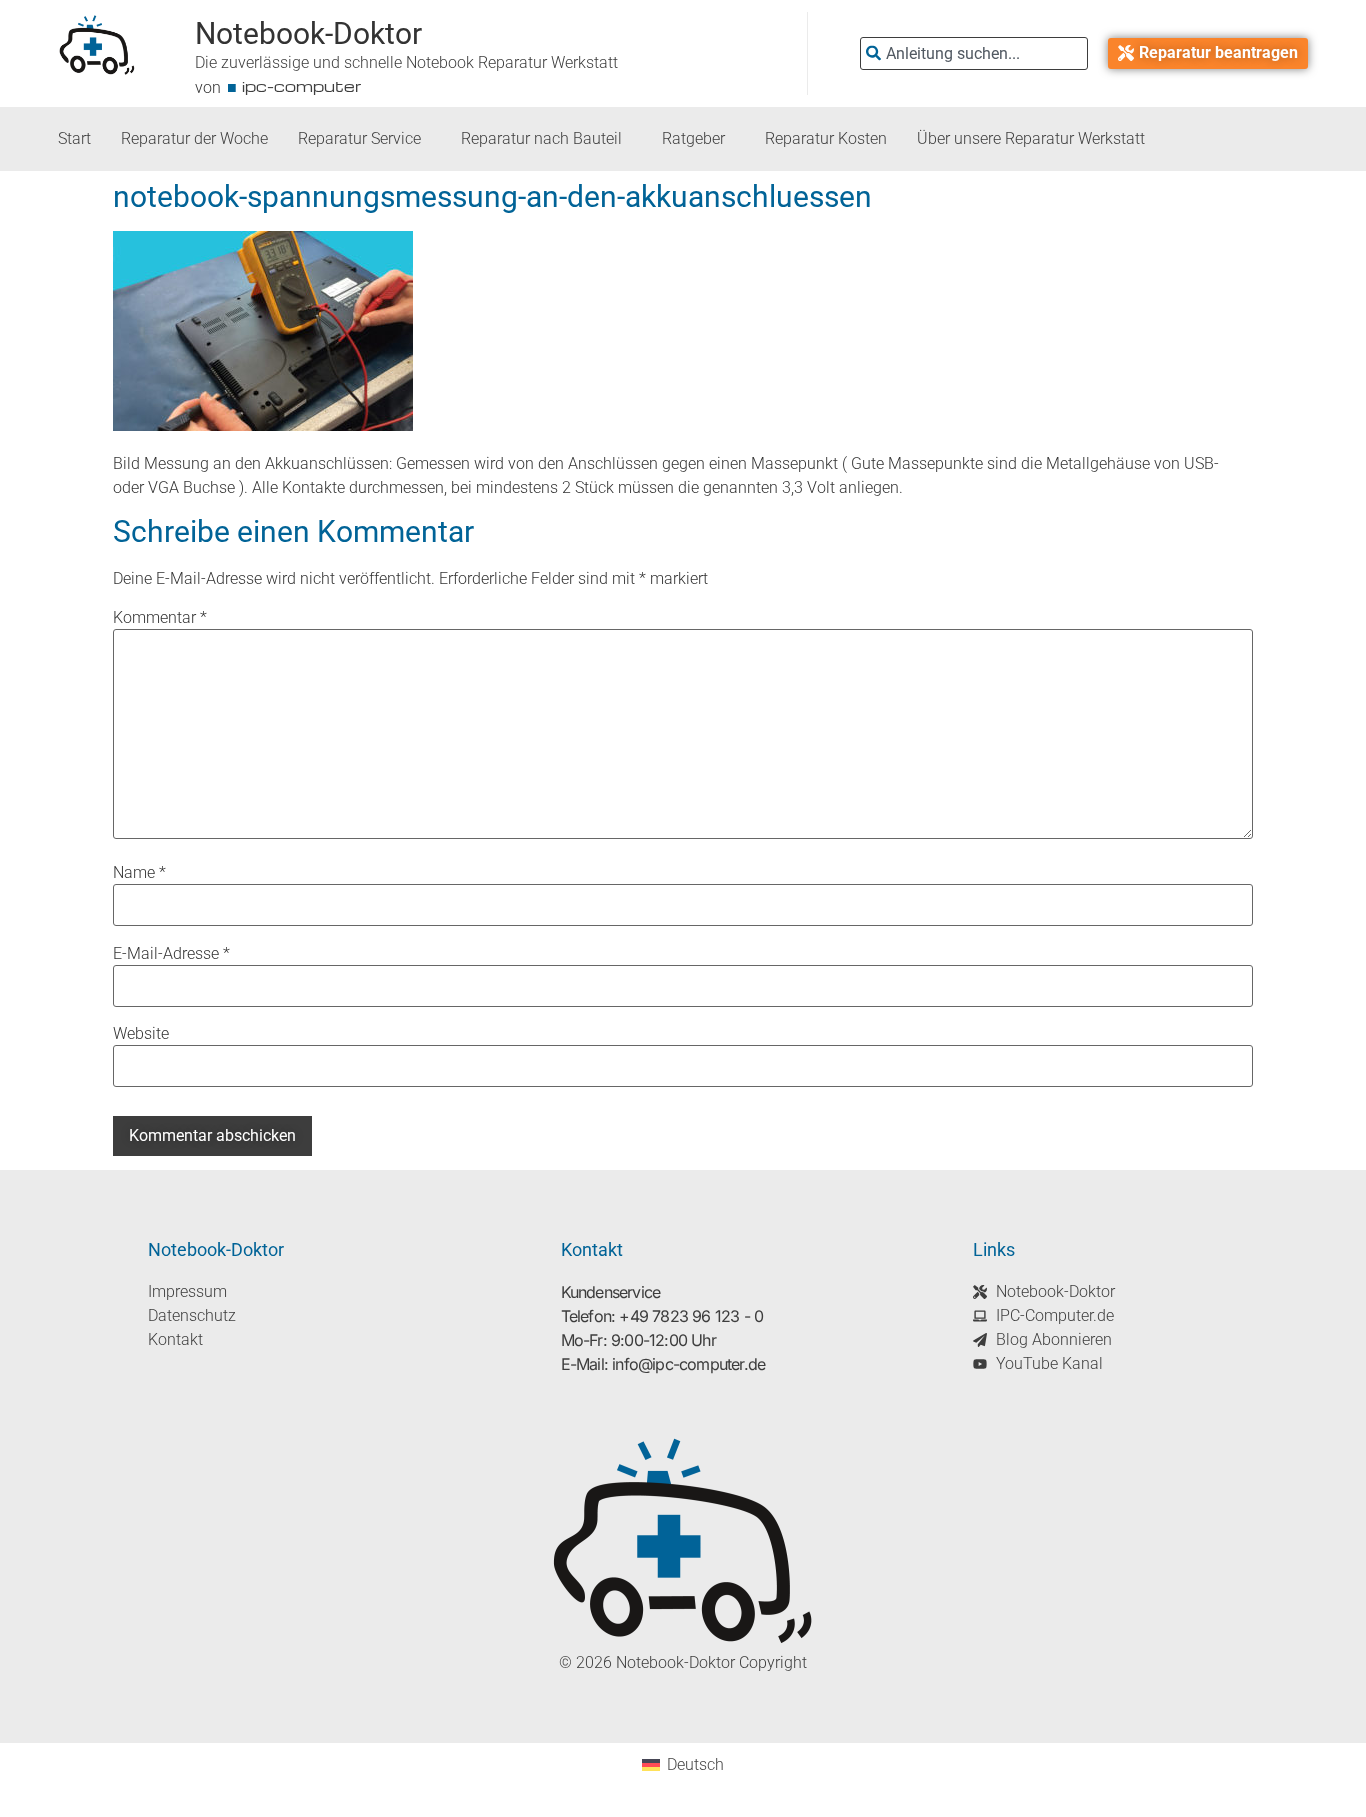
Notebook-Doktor (308, 33)
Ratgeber (693, 138)
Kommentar (160, 618)
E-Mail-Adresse (171, 954)
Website (141, 1034)
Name (139, 873)
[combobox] (974, 53)
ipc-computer (302, 86)
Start (74, 138)
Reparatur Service (359, 138)
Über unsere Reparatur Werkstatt (1031, 138)
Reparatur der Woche (194, 138)
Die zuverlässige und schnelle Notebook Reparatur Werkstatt (406, 62)
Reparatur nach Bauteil (541, 138)
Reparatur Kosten (826, 138)
